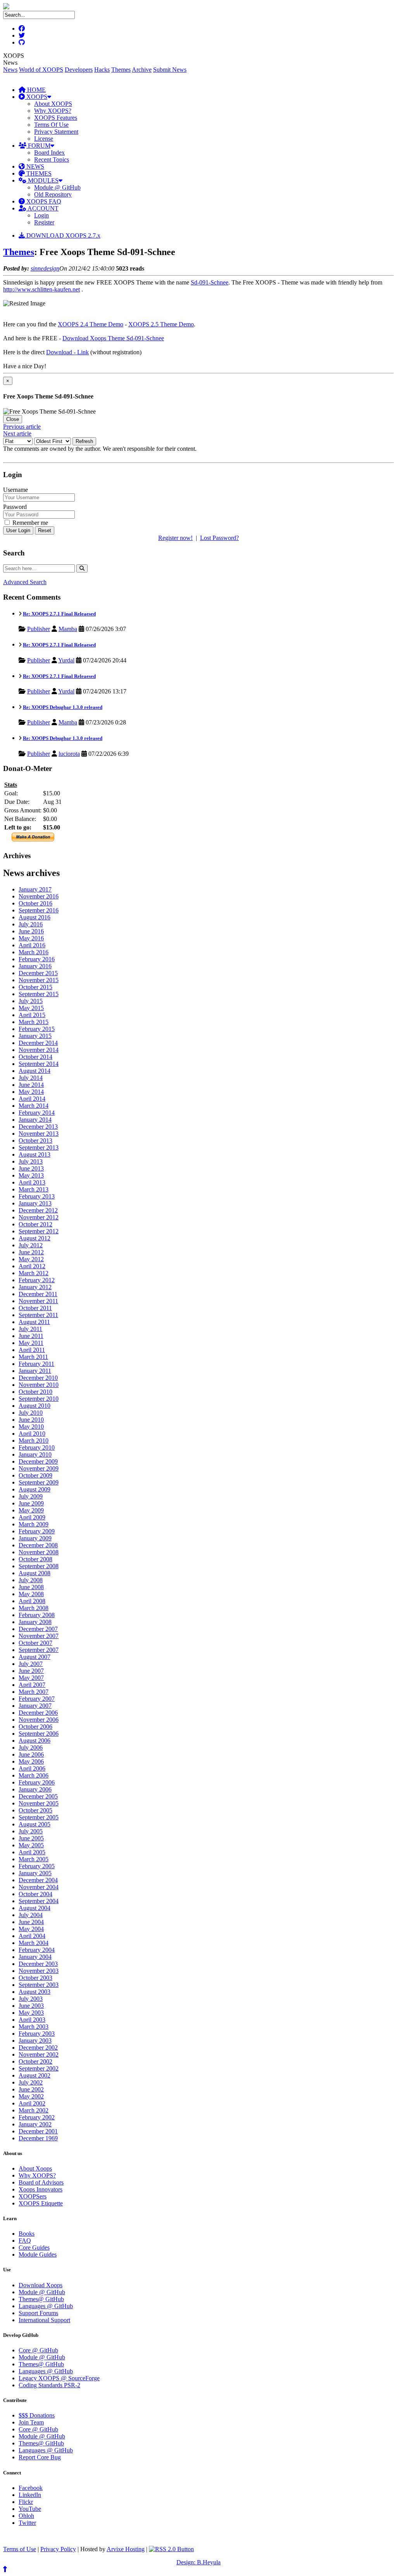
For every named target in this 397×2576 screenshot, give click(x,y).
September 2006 (39, 1734)
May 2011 (31, 1343)
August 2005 (35, 1824)
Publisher (39, 629)
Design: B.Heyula (198, 2562)
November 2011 (38, 1301)
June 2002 (31, 2089)
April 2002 (32, 2103)
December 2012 (38, 1210)
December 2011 (38, 1294)
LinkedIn (30, 2495)
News (10, 70)
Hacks (102, 70)
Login (41, 215)
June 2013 (31, 1168)
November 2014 (39, 1050)
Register (44, 222)
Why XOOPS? (53, 111)
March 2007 (34, 1692)
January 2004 (35, 1957)
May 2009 (31, 1510)
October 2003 (35, 1978)
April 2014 (32, 1099)
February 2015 (37, 1029)
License (44, 139)
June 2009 (31, 1503)
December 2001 (38, 2131)
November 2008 (39, 1552)
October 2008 (35, 1559)
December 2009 (38, 1461)
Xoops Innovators (41, 2189)
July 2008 (31, 1580)
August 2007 (35, 1657)
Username (16, 490)
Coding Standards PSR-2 (49, 2385)
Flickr (26, 2502)
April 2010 (32, 1434)
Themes (121, 70)
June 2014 (31, 1085)
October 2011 (35, 1308)
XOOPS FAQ (43, 201)
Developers (79, 70)
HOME (36, 90)
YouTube (30, 2509)
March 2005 (34, 1859)
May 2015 (31, 1008)
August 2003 (35, 1992)
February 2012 (37, 1280)
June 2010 (31, 1420)
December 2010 (38, 1378)
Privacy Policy (58, 2549)
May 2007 (31, 1678)
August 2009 (35, 1489)
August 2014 (35, 1071)
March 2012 (34, 1273)
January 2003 (35, 2041)
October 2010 (35, 1392)
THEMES (38, 173)
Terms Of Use (51, 125)
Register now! (175, 538)
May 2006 (31, 1761)
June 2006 (31, 1754)
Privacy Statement (56, 132)
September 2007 (39, 1650)
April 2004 (32, 1936)
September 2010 (39, 1399)
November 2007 (39, 1636)
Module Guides (38, 2254)
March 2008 (34, 1608)
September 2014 (39, 1064)
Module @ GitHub (57, 187)
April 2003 (32, 2020)
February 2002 (37, 2117)
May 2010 (31, 1427)
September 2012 (39, 1231)
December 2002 (38, 2048)
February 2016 (37, 959)
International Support (44, 2320)
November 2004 (39, 1887)
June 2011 (31, 1336)
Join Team (31, 2422)
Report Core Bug (40, 2457)
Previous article (22, 427)
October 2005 (35, 1810)
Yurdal (66, 660)
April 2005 (32, 1852)
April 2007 (32, 1685)
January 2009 (35, 1538)
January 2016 (35, 966)
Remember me (29, 523)
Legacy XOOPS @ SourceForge (59, 2378)
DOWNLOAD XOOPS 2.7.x (63, 235)
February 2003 (37, 2034)
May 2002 (31, 2096)
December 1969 (38, 2138)
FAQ (25, 2241)
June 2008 (31, 1587)
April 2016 (32, 945)
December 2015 (38, 973)
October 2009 (35, 1475)
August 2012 (35, 1238)
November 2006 (39, 1720)
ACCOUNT (42, 208)
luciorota (69, 754)
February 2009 (37, 1531)
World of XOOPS (41, 70)
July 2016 (31, 924)
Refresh (84, 441)
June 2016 (31, 931)
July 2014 (31, 1078)
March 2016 (34, 952)
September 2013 (39, 1147)
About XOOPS (53, 104)
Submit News (170, 70)
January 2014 (35, 1120)
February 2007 (37, 1699)
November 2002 (39, 2054)
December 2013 (38, 1127)
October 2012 (35, 1224)
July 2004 (31, 1915)
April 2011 (32, 1350)
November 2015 (39, 980)
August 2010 (35, 1406)
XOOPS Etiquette (41, 2203)
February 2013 (37, 1196)
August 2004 (35, 1908)
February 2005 (37, 1866)
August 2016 (35, 917)
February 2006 (37, 1782)
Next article (17, 434)
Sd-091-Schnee (210, 282)
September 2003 (39, 1985)
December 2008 (38, 1545)
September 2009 (39, 1482)
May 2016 (31, 938)
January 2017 (35, 889)
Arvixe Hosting (126, 2549)
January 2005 (35, 1873)
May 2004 (31, 1929)
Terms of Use (20, 2549)
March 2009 (34, 1524)
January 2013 (35, 1203)
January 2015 (35, 1036)
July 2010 (31, 1413)
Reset (45, 530)
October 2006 (35, 1727)
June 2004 (31, 1922)
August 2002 (35, 2075)
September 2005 (39, 1817)
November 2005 (39, 1803)
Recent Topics (52, 159)
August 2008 (35, 1573)
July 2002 (31, 2082)
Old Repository (53, 194)
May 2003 (31, 2013)
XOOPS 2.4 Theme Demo (91, 324)
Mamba (68, 629)
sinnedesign (45, 268)
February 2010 (37, 1447)
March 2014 (34, 1106)
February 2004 (37, 1950)
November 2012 (39, 1217)
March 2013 (34, 1189)
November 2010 (39, 1385)
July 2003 (31, 1999)
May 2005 (31, 1845)
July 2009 (31, 1496)
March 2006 (34, 1775)
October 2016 (35, 903)
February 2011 (36, 1364)
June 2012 (31, 1252)
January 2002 (35, 2124)
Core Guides (34, 2248)
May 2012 (31, 1259)
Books (27, 2234)
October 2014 (35, 1057)
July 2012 (31, 1245)
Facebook (31, 2488)
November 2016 (39, 896)
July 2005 (31, 1831)
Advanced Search (25, 582)
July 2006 (31, 1748)
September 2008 (39, 1566)
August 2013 (35, 1154)
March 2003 (34, 2027)
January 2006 (35, 1789)
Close (13, 419)
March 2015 (34, 1022)
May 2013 (31, 1175)
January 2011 (35, 1371)
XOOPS (36, 97)
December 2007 (38, 1629)
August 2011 (34, 1322)
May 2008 (31, 1594)
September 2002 (39, 2068)
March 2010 (34, 1441)
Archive (142, 70)
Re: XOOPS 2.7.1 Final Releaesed (59, 614)
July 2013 (31, 1161)
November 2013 (39, 1134)
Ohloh (26, 2516)
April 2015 (32, 1015)
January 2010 (35, 1454)
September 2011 (38, 1315)
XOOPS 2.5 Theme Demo (161, 324)
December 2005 (38, 1796)
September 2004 (39, 1901)
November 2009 (39, 1468)
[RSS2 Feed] (171, 2549)
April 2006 (32, 1768)
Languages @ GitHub (46, 2306)
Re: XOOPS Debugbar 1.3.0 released (63, 707)
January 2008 (35, 1622)
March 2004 (34, 1943)
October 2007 (35, 1643)
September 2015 (39, 994)
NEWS (35, 166)
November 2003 (39, 1971)
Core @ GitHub (38, 2350)
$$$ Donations (37, 2415)
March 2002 (34, 2110)
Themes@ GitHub (41, 2299)
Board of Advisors (41, 2182)
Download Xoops (41, 2285)
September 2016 (39, 910)
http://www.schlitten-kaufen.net (41, 289)
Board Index (49, 153)
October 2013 (35, 1141)
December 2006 (38, 1713)
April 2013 (32, 1182)
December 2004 (38, 1880)
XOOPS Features (56, 118)
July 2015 (31, 1001)
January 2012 (35, 1287)
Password (15, 507)
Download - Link (67, 352)
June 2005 (31, 1838)
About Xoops (35, 2168)
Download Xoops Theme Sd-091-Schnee (113, 338)
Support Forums (38, 2313)
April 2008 (32, 1601)
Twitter (27, 2523)
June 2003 (31, 2006)
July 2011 (30, 1329)
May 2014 (31, 1092)
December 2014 (38, 1043)
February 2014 (37, 1113)
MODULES (42, 180)
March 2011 (33, 1357)
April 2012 (32, 1266)
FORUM (38, 146)
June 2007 (31, 1671)
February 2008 (37, 1615)
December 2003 (38, 1964)
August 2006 (35, 1741)
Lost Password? (219, 538)
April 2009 (32, 1517)
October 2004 (35, 1894)
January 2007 (35, 1706)
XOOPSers (33, 2196)
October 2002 (35, 2061)
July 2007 (31, 1664)
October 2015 (35, 987)
